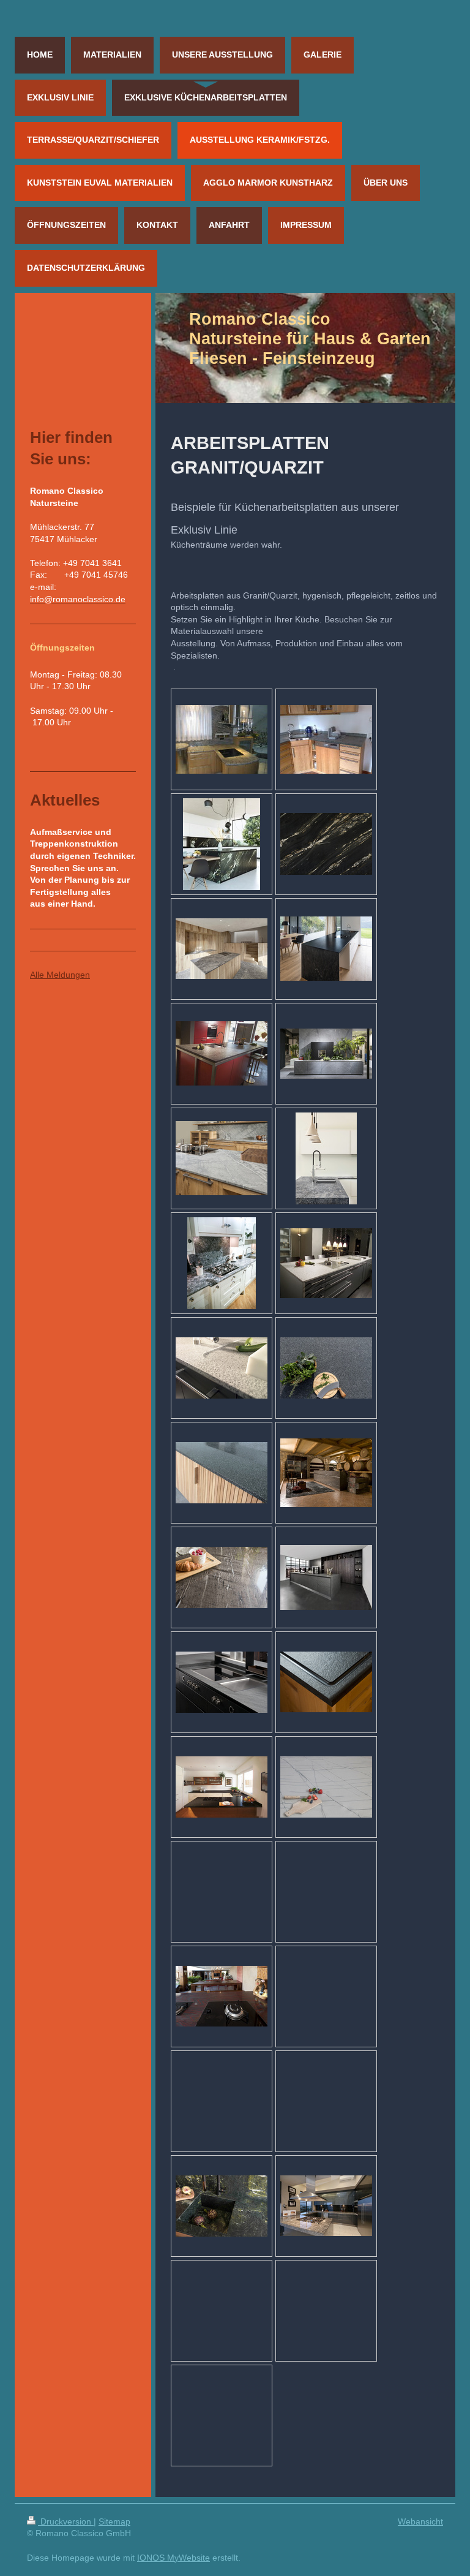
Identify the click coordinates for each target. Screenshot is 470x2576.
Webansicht (420, 2521)
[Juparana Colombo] (222, 739)
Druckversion (66, 2521)
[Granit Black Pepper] (326, 1368)
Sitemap (114, 2521)
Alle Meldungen (60, 975)
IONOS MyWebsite (173, 2558)
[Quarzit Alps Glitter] (222, 949)
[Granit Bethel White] (326, 1263)
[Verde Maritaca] (326, 739)
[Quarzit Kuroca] (222, 844)
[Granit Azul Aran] (326, 1158)
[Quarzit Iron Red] (222, 1996)
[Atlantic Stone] (326, 1054)
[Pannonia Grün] (222, 2206)
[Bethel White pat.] (222, 1368)
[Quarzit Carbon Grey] (326, 1577)
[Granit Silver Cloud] (326, 2206)
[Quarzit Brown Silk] (326, 1473)
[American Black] (326, 949)
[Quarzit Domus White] (326, 1787)
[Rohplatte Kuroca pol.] (326, 844)
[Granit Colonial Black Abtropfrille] (326, 1682)
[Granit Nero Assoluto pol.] (222, 1787)
